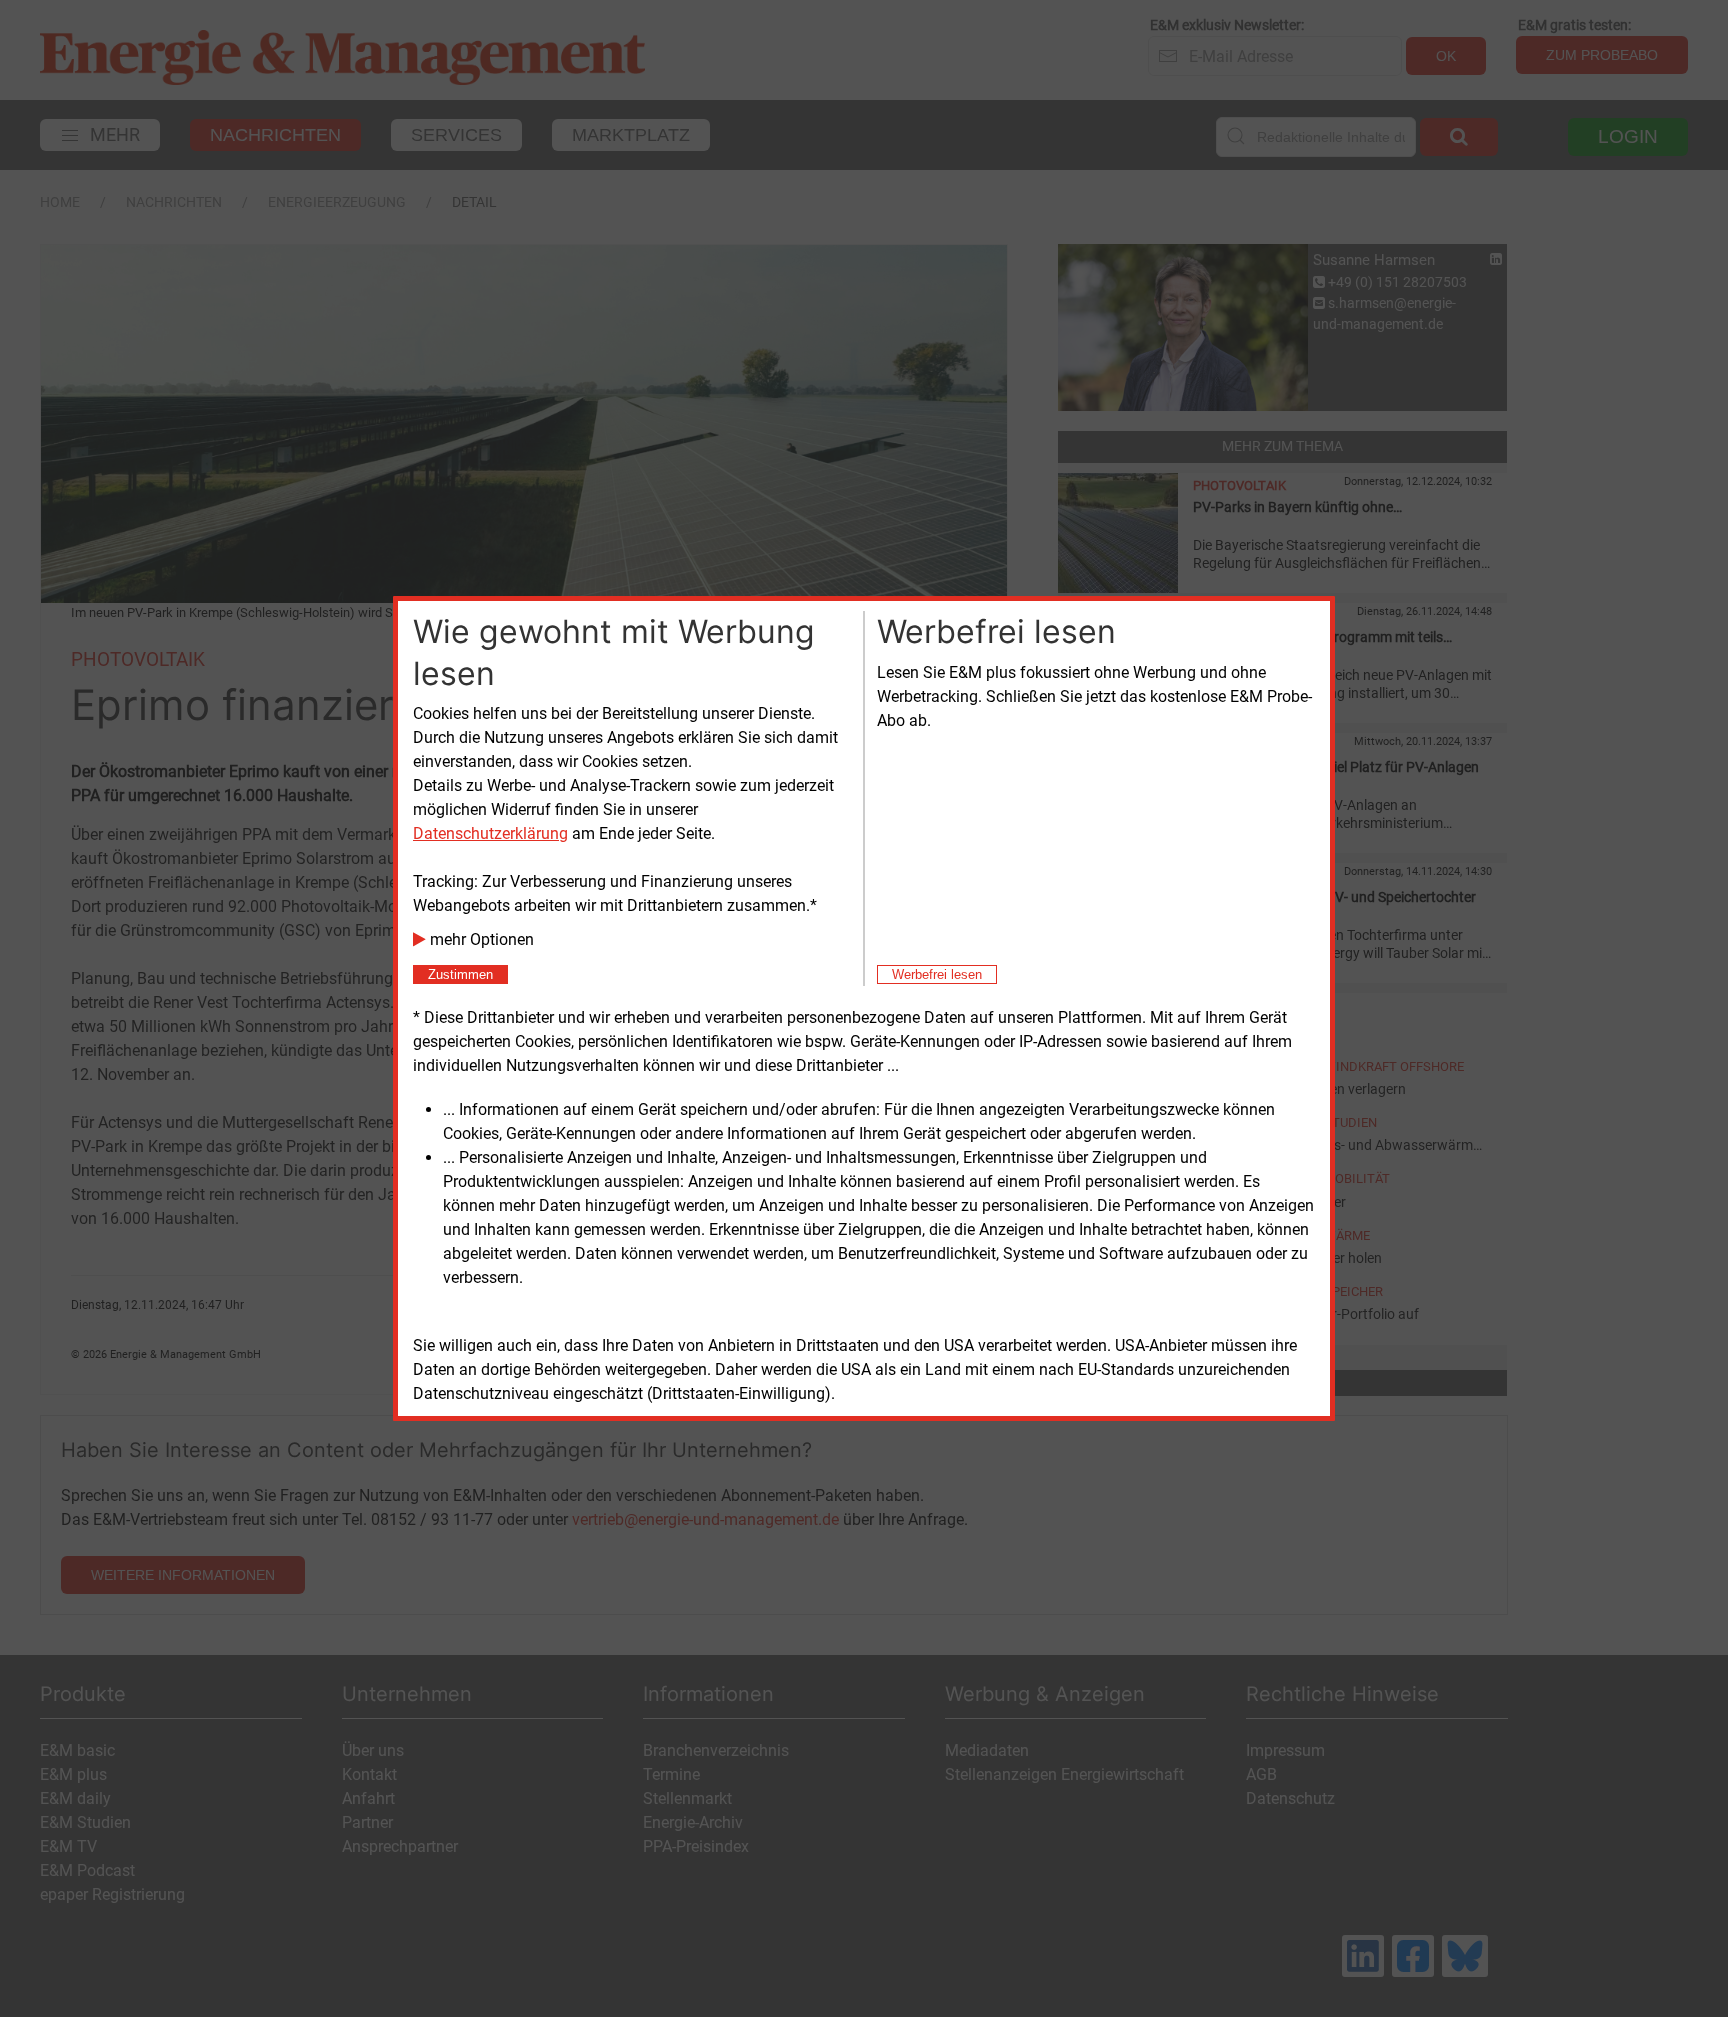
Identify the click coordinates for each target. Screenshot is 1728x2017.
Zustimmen (460, 974)
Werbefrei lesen (937, 974)
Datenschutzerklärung (490, 833)
